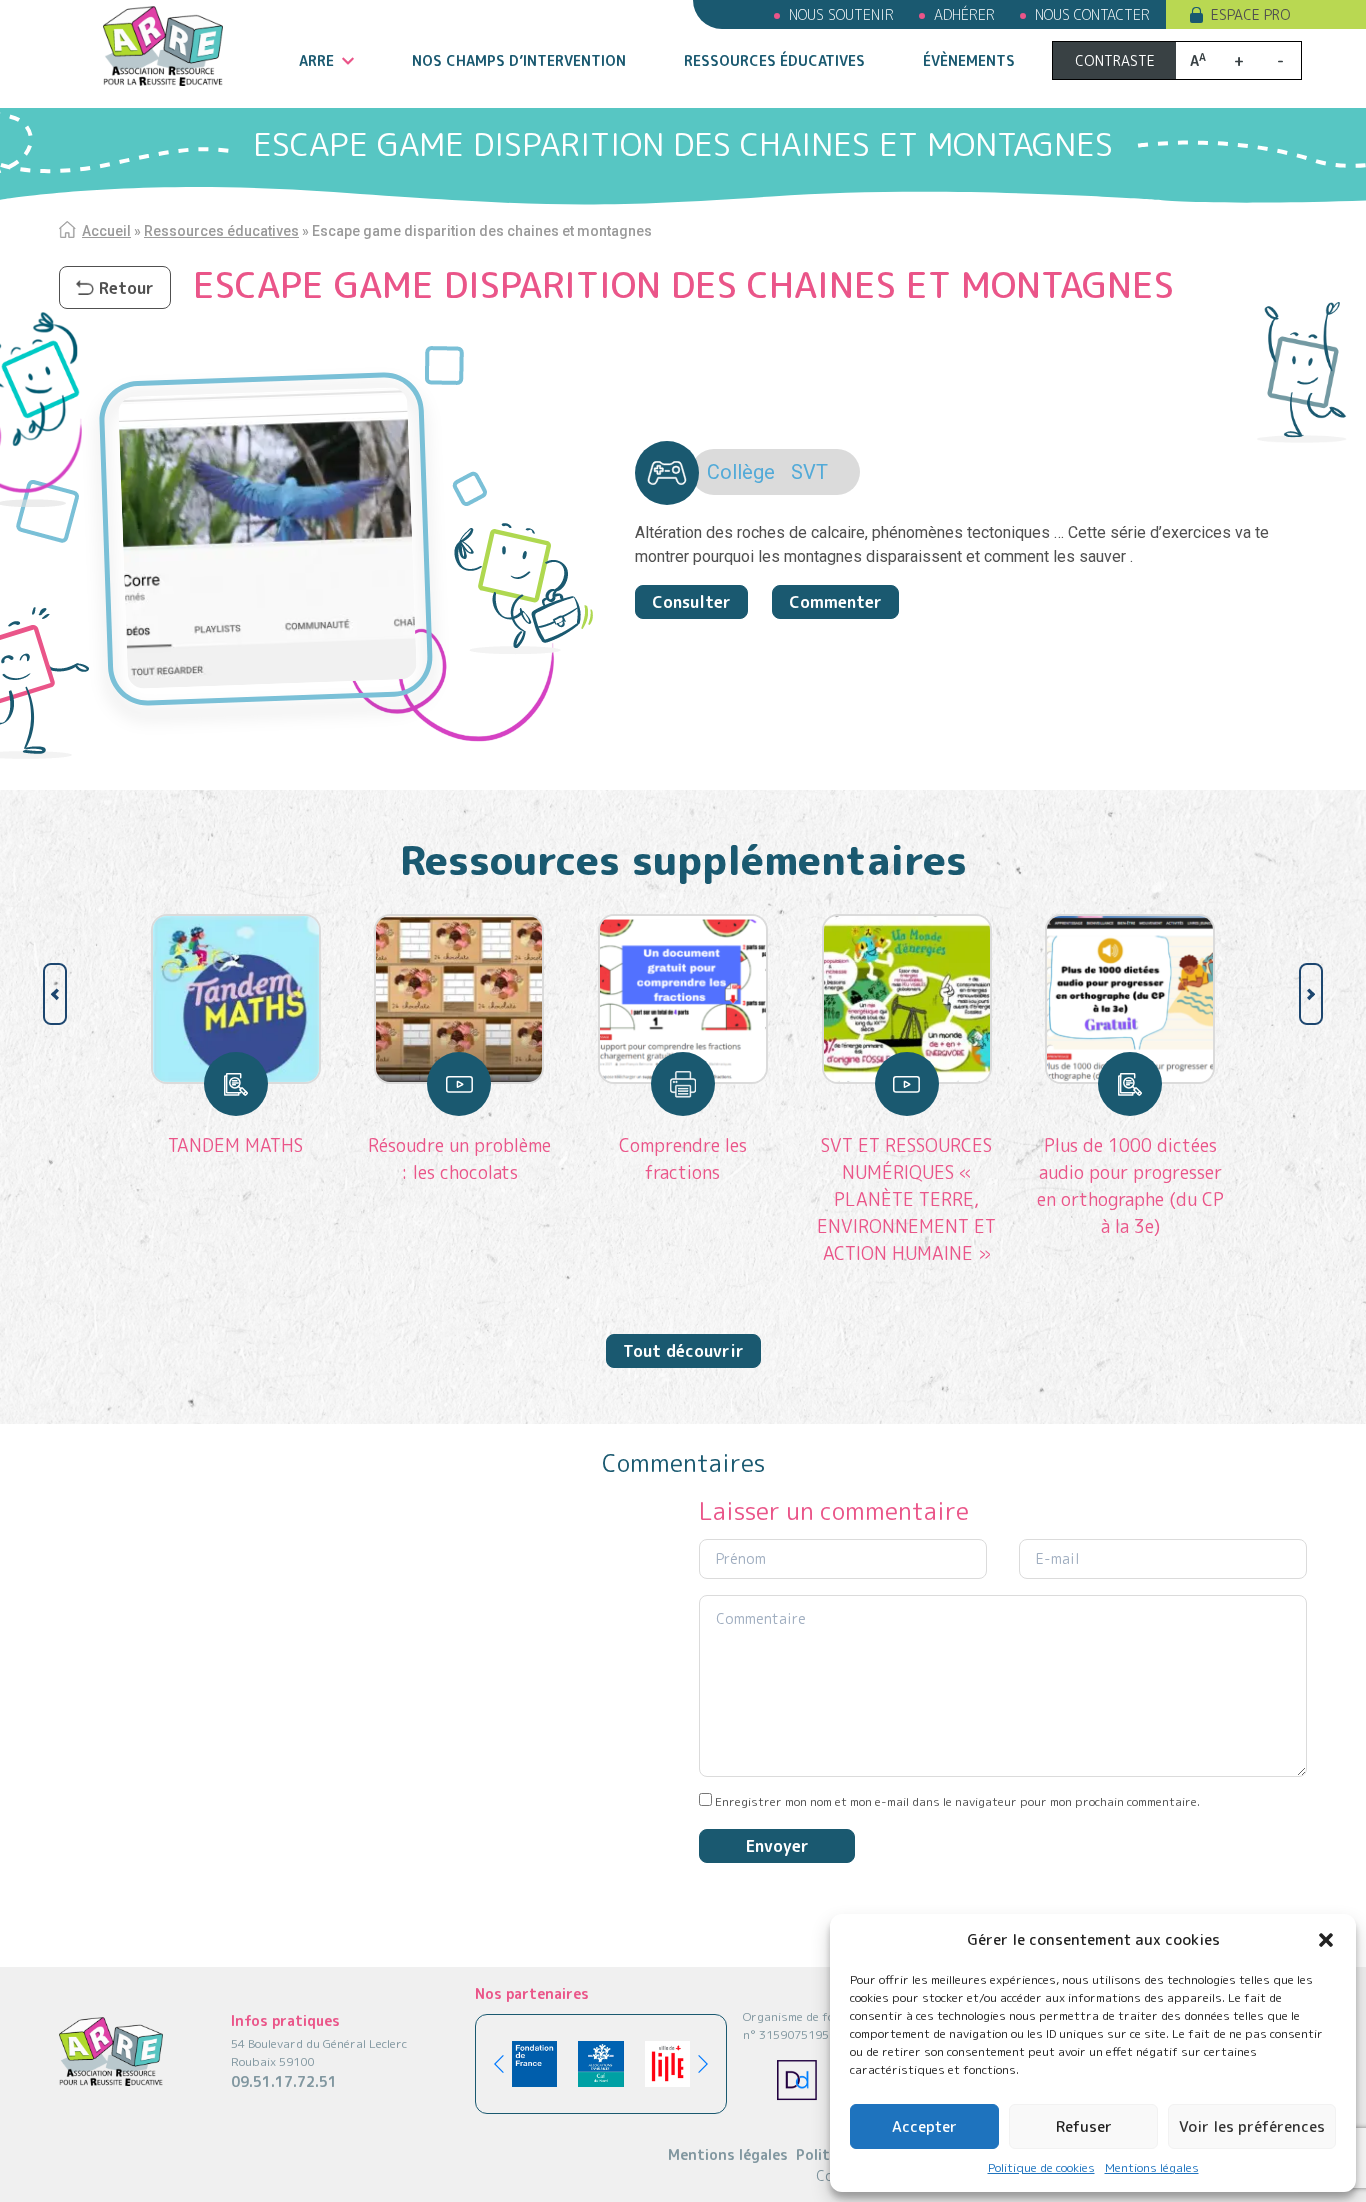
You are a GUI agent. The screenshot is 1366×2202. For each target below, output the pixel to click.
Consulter (691, 602)
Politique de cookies (1041, 2167)
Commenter (835, 602)
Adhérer (964, 14)
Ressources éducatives (774, 60)
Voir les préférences (1252, 2126)
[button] (1326, 1940)
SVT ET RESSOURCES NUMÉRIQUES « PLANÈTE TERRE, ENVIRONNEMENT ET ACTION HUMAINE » (906, 1199)
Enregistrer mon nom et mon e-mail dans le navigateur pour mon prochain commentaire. (957, 1801)
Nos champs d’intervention (519, 60)
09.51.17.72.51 (284, 2081)
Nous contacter (1092, 14)
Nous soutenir (841, 14)
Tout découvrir (683, 1351)
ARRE (316, 60)
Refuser (1084, 2126)
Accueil (106, 231)
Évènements (969, 60)
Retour (126, 288)
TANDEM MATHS (235, 1145)
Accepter (924, 2126)
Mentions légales (1152, 2167)
